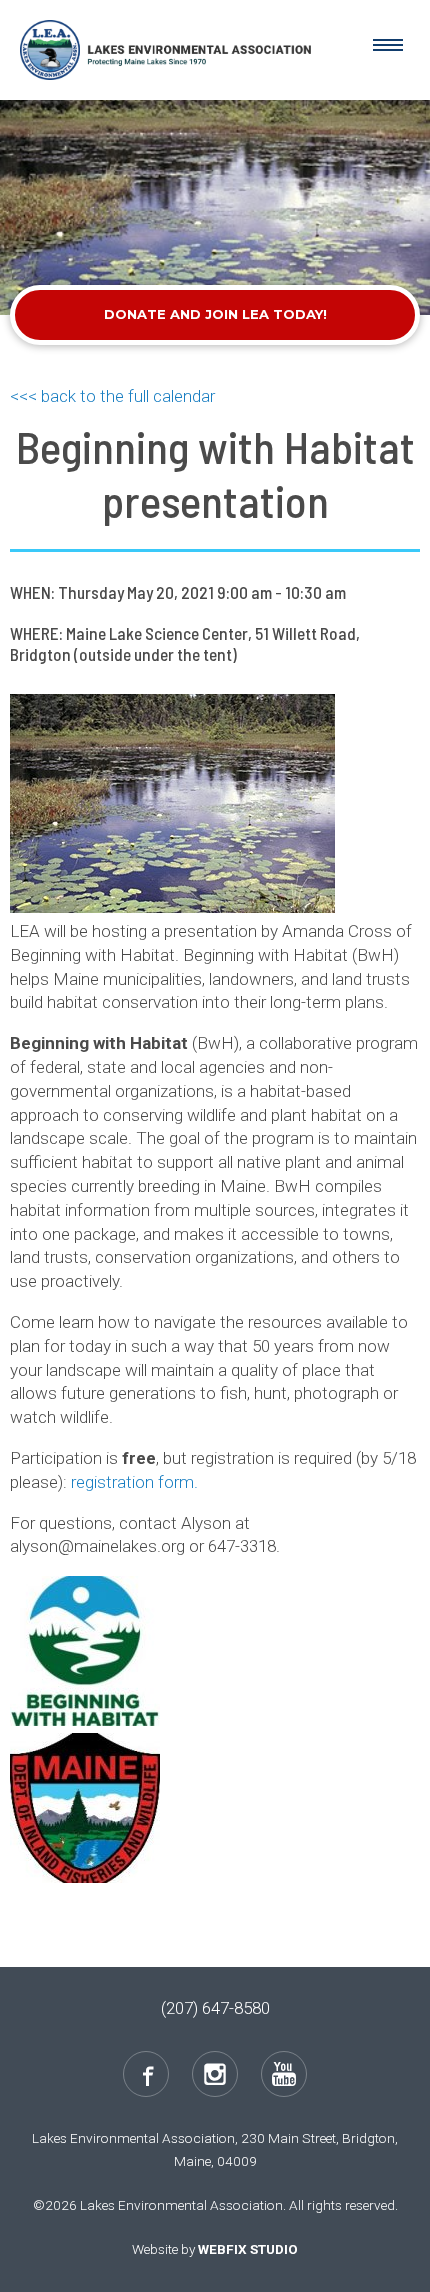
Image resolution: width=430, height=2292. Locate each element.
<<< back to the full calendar (112, 396)
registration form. (134, 1482)
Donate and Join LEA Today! (215, 314)
